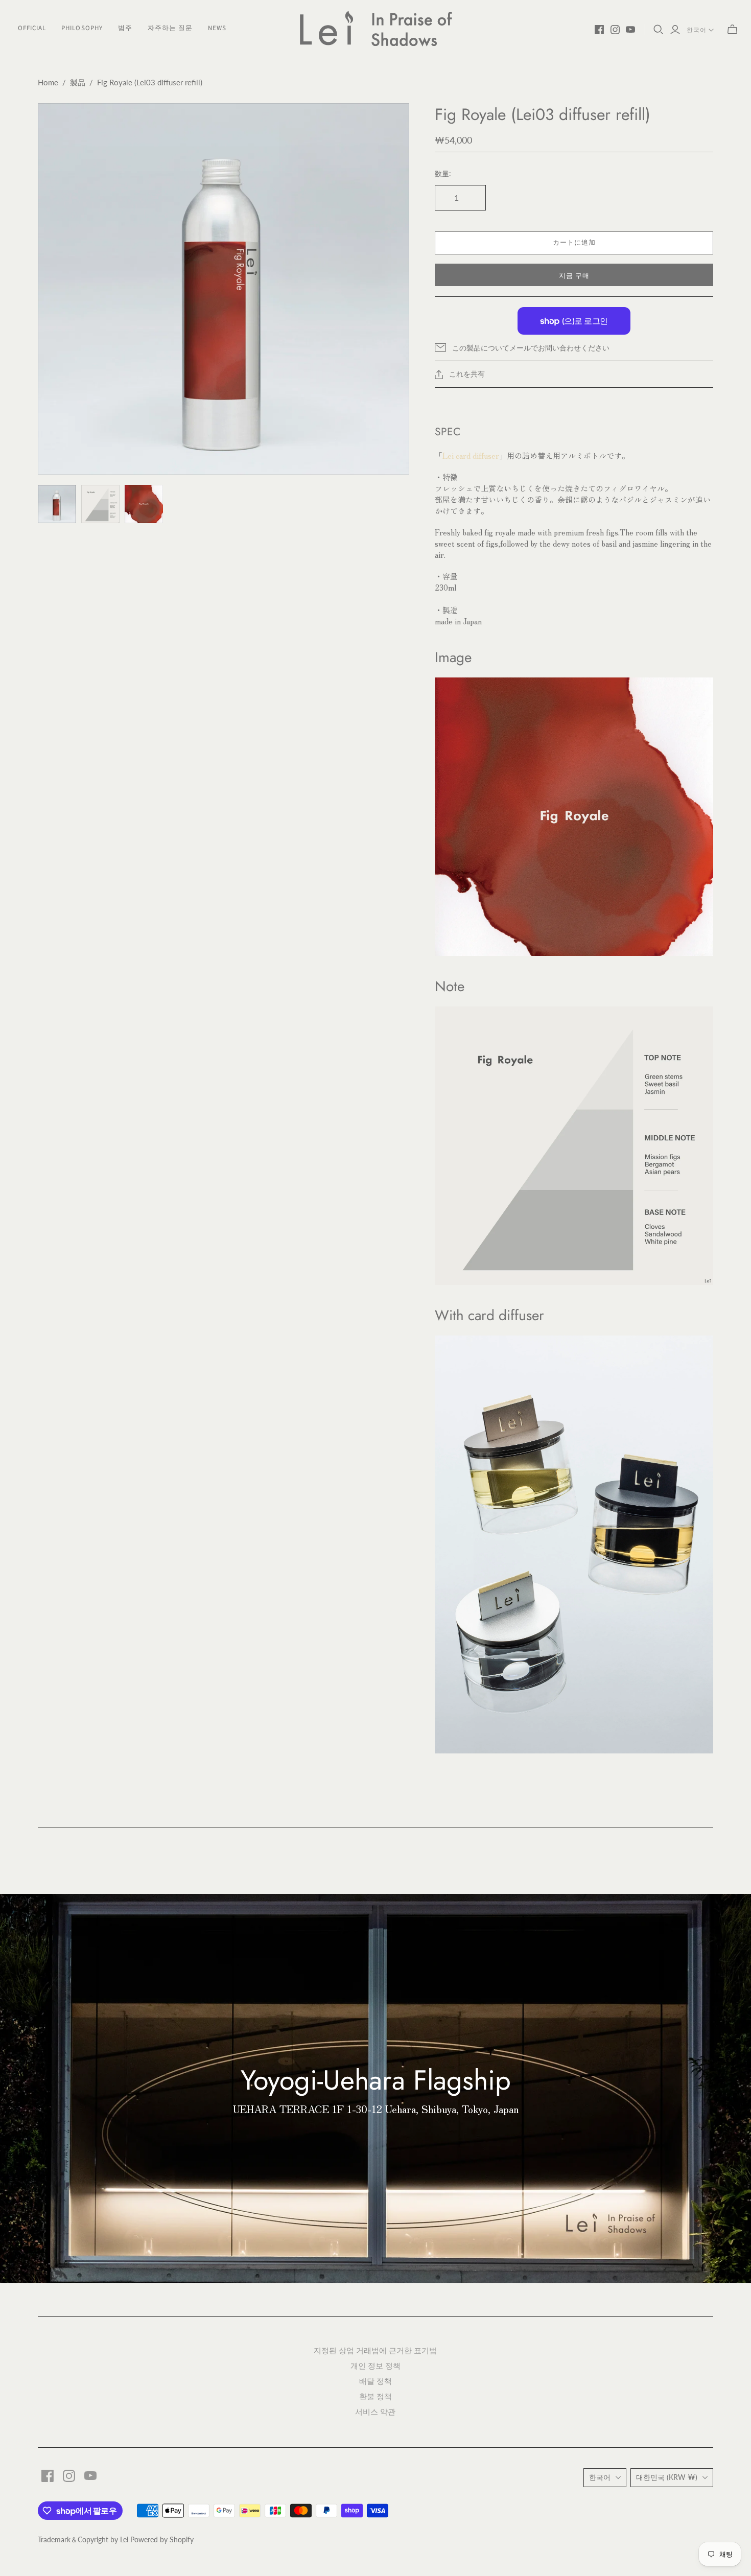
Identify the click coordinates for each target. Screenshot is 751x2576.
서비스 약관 (375, 2411)
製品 (78, 82)
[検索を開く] (659, 30)
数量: (443, 173)
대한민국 (667, 2477)
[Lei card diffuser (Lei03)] (574, 1543)
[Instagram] (615, 30)
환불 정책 (375, 2396)
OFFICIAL (32, 28)
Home (48, 82)
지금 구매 (574, 276)
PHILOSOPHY (82, 28)
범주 (125, 28)
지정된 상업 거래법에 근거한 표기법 (375, 2350)
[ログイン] (675, 30)
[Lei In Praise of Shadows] (375, 28)
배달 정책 (375, 2381)
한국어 (697, 30)
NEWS (217, 28)
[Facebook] (599, 30)
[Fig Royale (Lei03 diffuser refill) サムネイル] (57, 504)
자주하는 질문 (170, 28)
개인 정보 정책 (375, 2365)
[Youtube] (630, 30)
